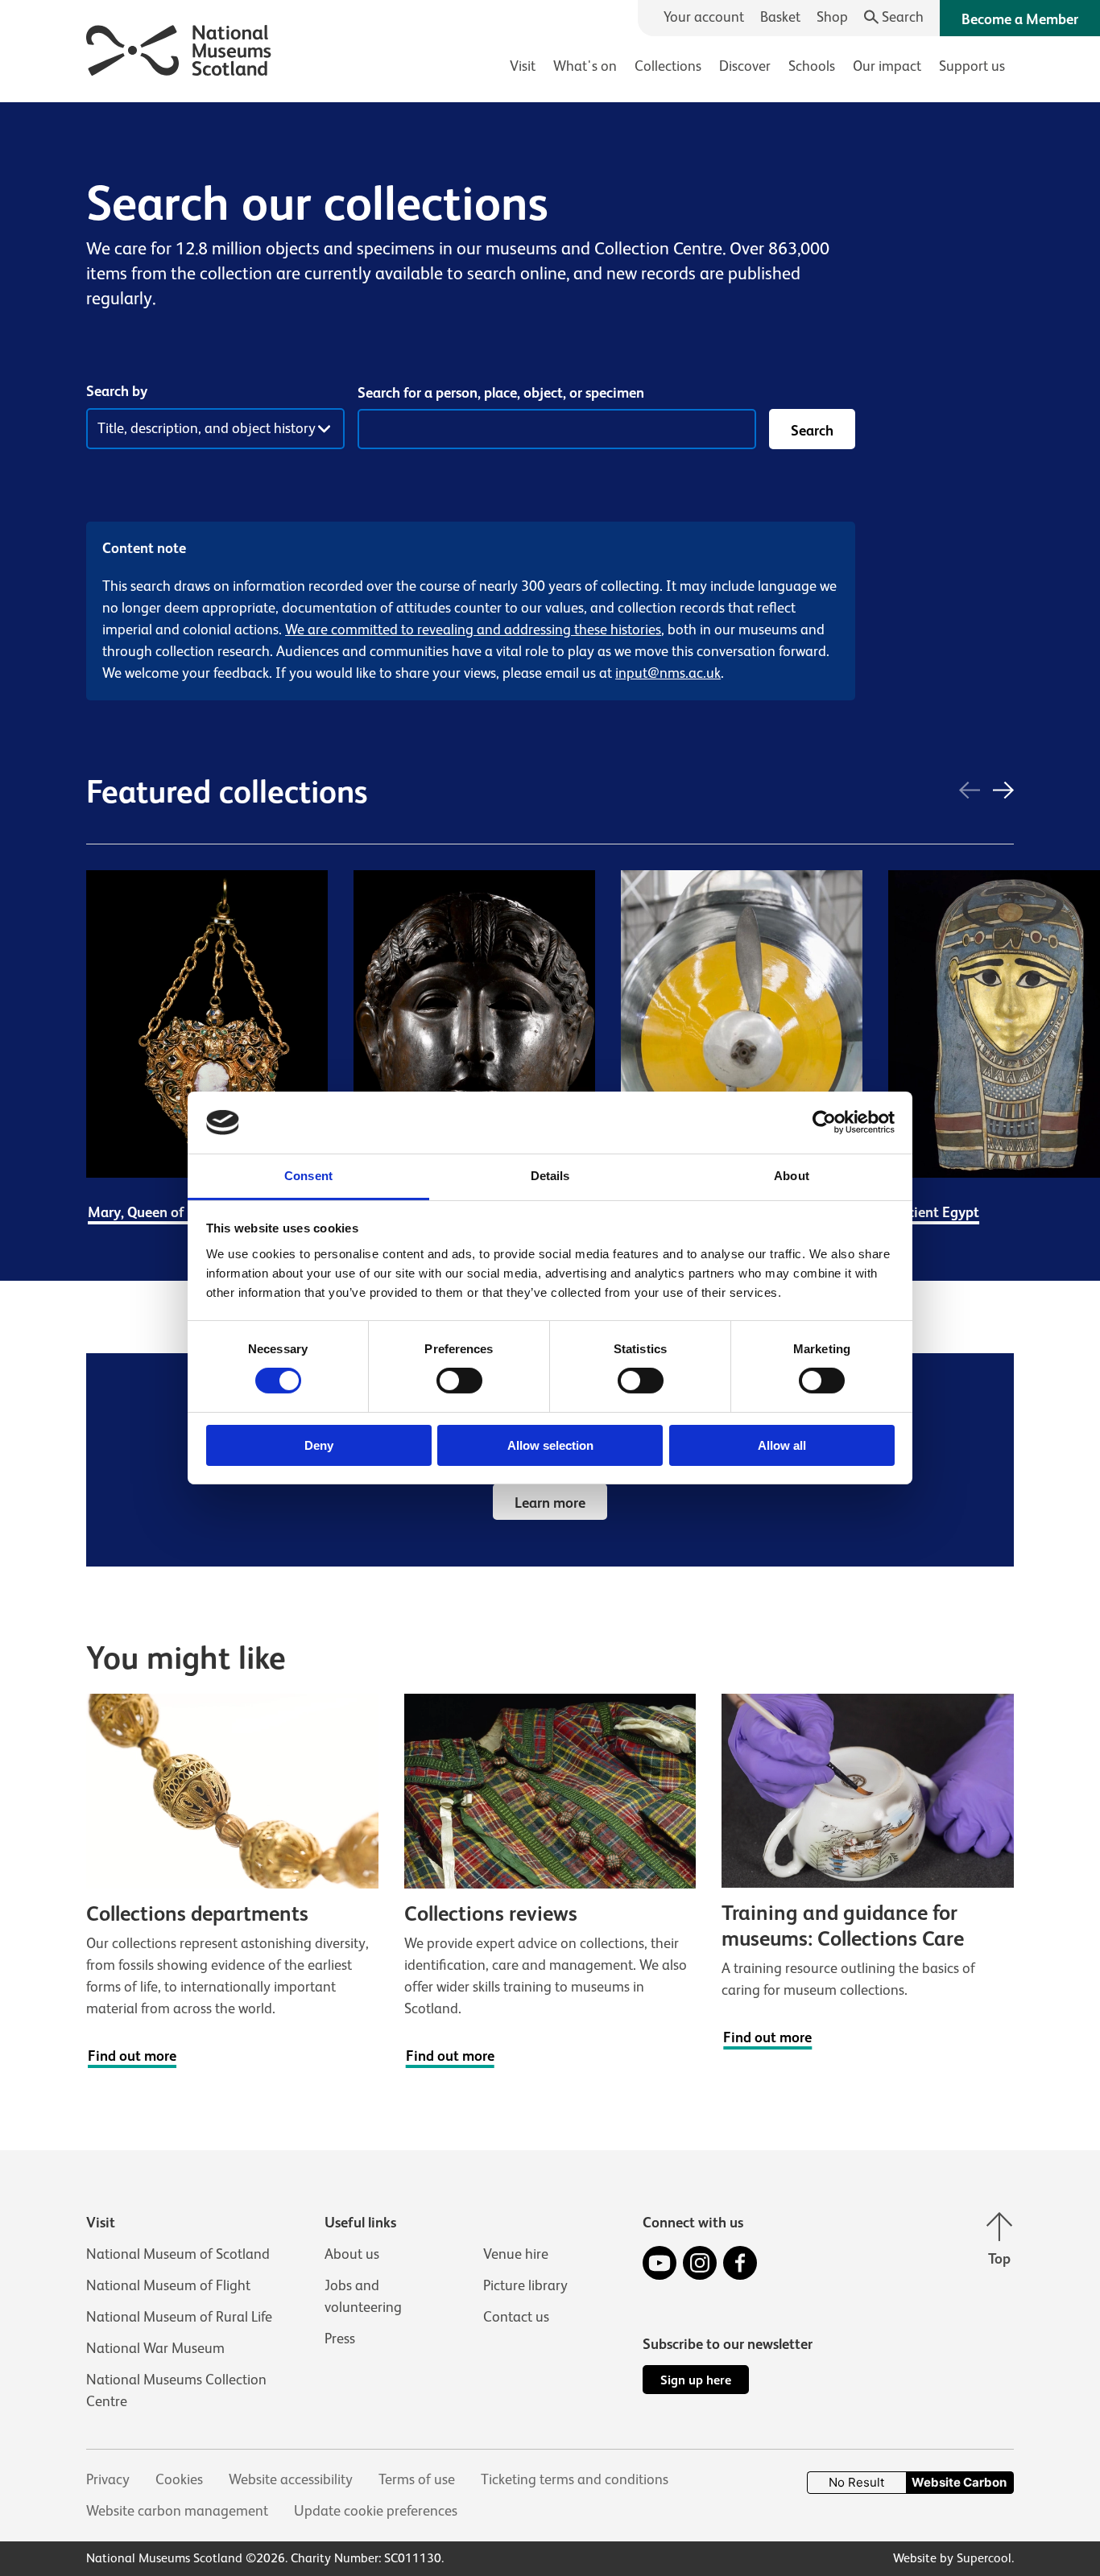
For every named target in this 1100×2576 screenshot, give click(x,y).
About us (352, 2254)
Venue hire (516, 2254)
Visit (523, 66)
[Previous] (970, 792)
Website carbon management (177, 2511)
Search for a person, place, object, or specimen (501, 393)
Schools (812, 66)
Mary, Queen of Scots (155, 1212)
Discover (745, 66)
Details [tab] (550, 1176)
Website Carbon (959, 2482)
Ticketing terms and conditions (575, 2479)
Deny (319, 1445)
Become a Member (1020, 19)
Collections (668, 66)
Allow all (782, 1445)
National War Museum (155, 2348)
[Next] (1003, 792)
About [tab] (792, 1176)
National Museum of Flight (168, 2285)
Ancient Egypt (935, 1212)
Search (812, 431)
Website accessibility (291, 2479)
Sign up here (696, 2380)
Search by (117, 391)
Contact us (516, 2317)
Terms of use (417, 2479)
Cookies (179, 2479)
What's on (585, 66)
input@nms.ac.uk (668, 673)
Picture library (525, 2285)
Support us (972, 66)
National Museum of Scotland (178, 2254)
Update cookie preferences (376, 2511)
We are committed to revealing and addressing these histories (473, 630)
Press (340, 2339)
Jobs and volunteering (363, 2296)
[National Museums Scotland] (179, 48)
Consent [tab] (308, 1176)
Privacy (108, 2479)
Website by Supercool (952, 2558)
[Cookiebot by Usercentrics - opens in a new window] (824, 1122)
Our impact (887, 66)
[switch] (459, 1381)
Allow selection (550, 1445)
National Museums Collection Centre (176, 2390)
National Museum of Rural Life (179, 2317)
